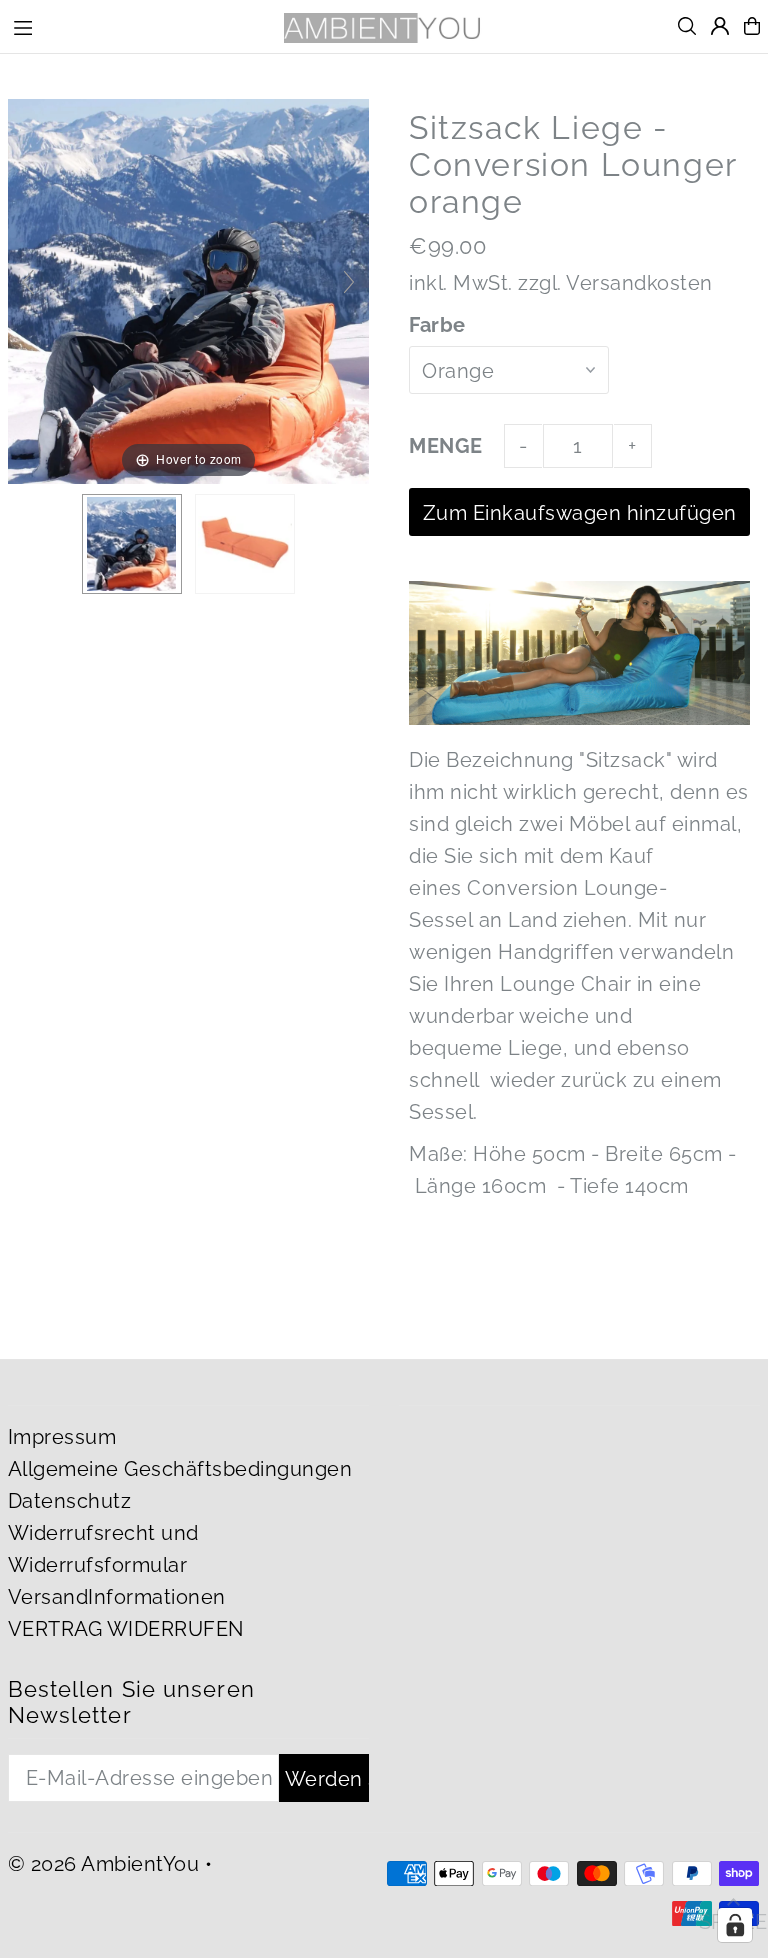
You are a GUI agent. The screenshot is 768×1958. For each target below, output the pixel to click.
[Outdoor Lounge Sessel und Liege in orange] (245, 544)
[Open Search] (687, 26)
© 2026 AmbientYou (104, 1864)
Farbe (437, 325)
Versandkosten (639, 283)
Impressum (62, 1437)
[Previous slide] (28, 282)
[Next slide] (349, 282)
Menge (446, 446)
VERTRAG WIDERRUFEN (126, 1629)
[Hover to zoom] (188, 290)
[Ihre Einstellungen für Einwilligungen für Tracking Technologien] (735, 1925)
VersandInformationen (117, 1597)
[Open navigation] (136, 25)
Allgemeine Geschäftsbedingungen (180, 1469)
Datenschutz (70, 1501)
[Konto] (720, 26)
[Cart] (752, 26)
